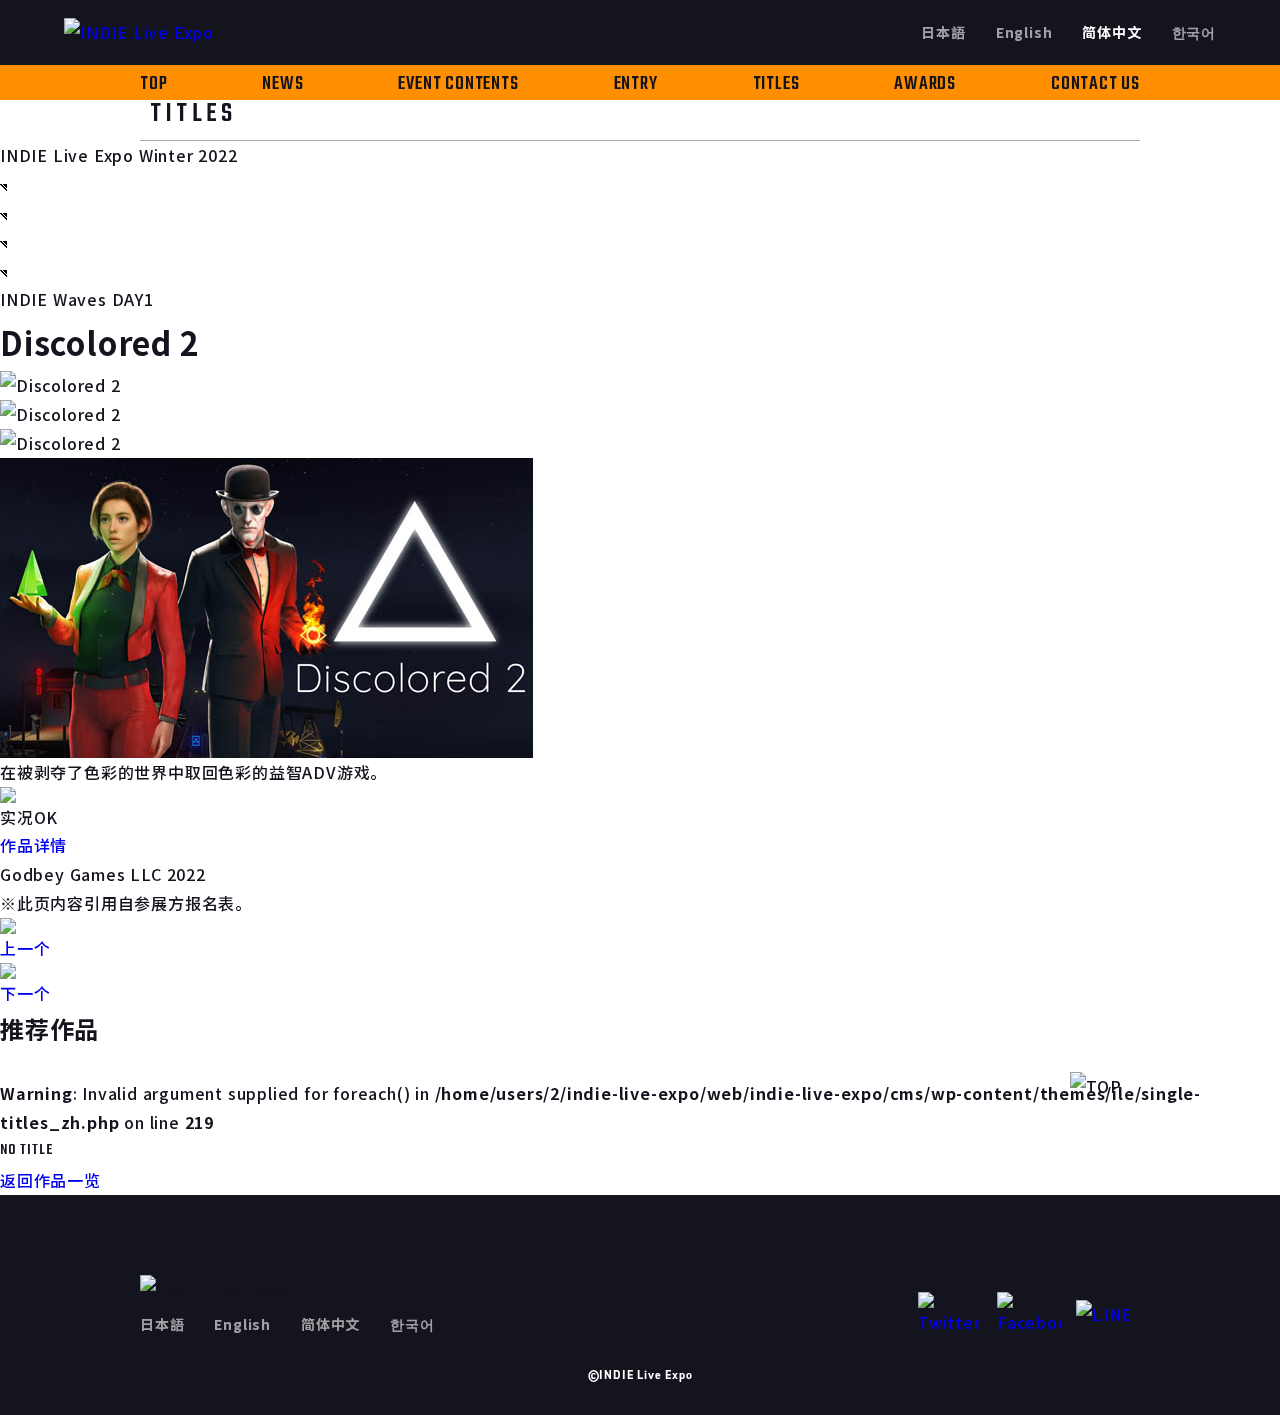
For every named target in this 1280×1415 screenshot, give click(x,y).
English (1024, 32)
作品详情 (33, 845)
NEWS (282, 84)
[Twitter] (950, 1314)
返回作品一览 (50, 1180)
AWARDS (925, 84)
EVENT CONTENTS (458, 84)
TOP (153, 84)
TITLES (776, 84)
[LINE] (1108, 1314)
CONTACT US (1095, 84)
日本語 (943, 32)
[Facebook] (1029, 1314)
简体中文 (1111, 32)
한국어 (1194, 32)
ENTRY (636, 84)
